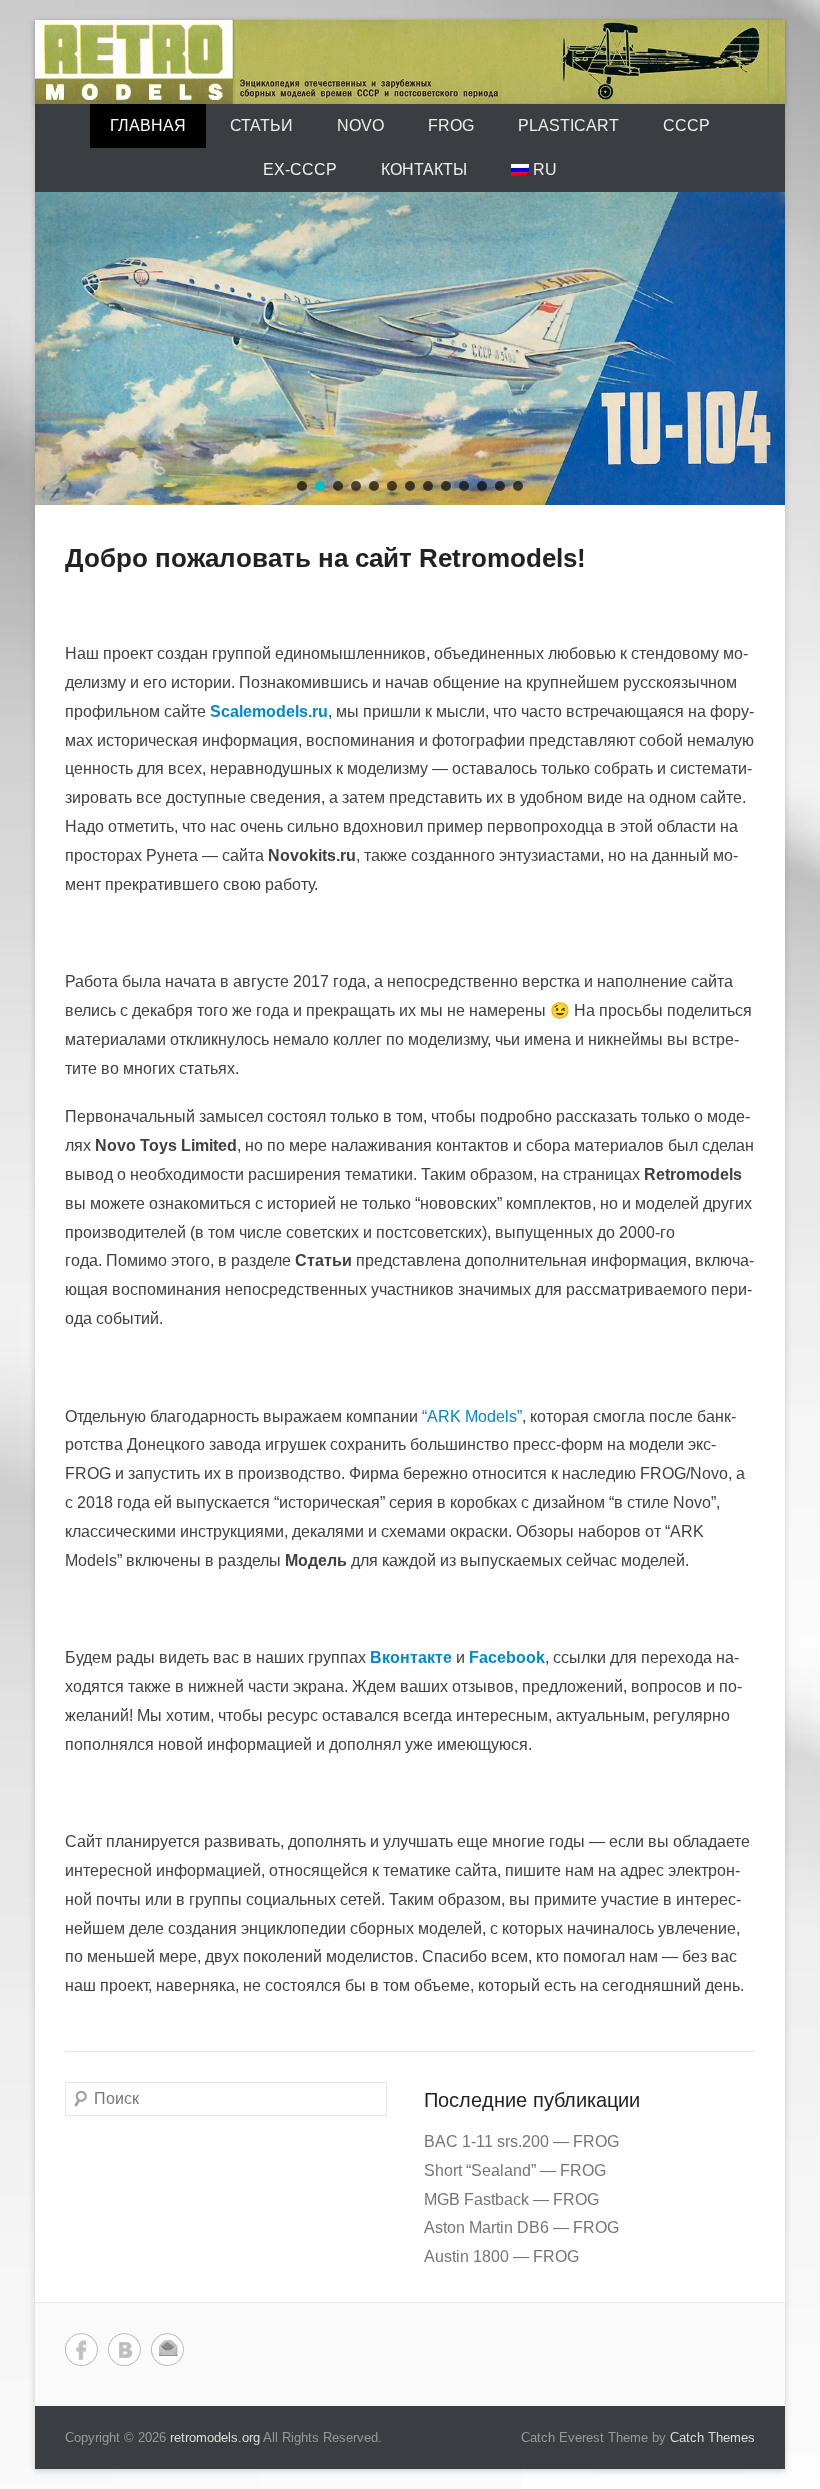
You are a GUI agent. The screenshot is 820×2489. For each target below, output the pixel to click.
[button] (302, 486)
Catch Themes (712, 2437)
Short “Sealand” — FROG (515, 2170)
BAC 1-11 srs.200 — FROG (521, 2141)
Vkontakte (124, 2349)
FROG (451, 125)
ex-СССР (300, 169)
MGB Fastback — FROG (511, 2199)
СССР (686, 125)
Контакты (424, 169)
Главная (148, 125)
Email (167, 2349)
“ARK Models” (472, 1416)
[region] (410, 348)
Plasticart (568, 125)
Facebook (81, 2349)
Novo (360, 125)
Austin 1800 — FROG (501, 2256)
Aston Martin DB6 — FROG (521, 2227)
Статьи (261, 125)
